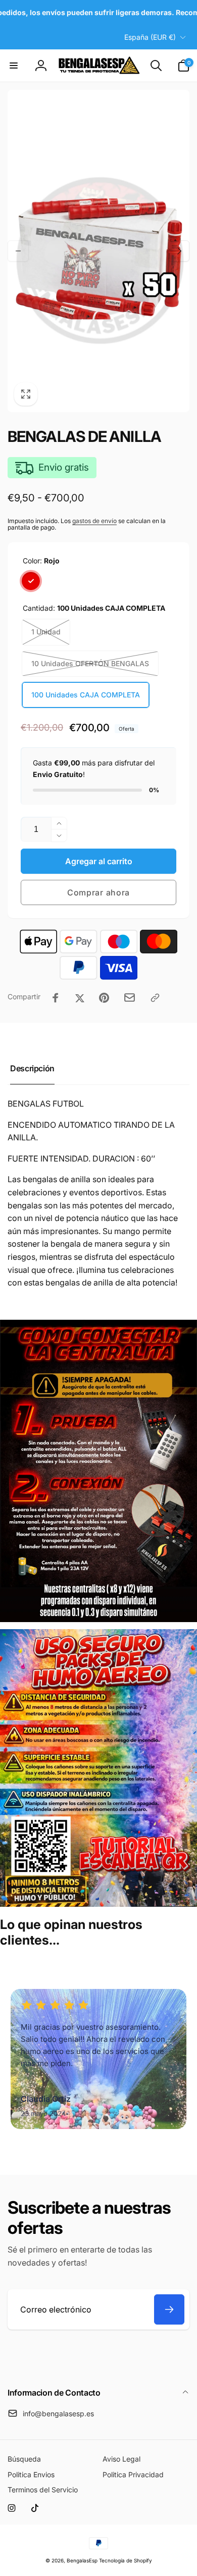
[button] (14, 66)
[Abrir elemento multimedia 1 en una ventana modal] (98, 251)
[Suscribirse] (169, 2309)
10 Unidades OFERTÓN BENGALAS (90, 663)
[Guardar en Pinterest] (104, 998)
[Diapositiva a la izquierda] (18, 251)
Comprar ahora (98, 892)
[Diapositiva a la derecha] (179, 251)
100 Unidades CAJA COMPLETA (86, 695)
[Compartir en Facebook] (56, 998)
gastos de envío (94, 521)
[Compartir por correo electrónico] (130, 997)
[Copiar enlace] (155, 998)
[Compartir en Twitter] (80, 998)
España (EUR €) (150, 37)
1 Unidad (46, 632)
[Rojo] (31, 581)
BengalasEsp (82, 2560)
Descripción (32, 1068)
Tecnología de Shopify (126, 2560)
